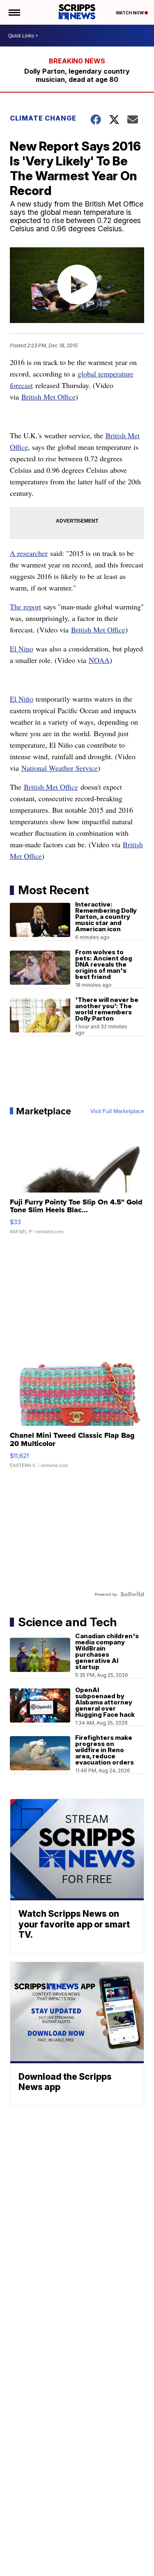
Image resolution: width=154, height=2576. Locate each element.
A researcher (29, 553)
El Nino (22, 649)
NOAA (99, 660)
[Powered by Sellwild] (132, 1594)
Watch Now (130, 13)
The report (25, 607)
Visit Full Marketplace (117, 1111)
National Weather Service (60, 768)
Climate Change (43, 118)
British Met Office (48, 397)
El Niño (22, 699)
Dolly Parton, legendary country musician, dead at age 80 (77, 75)
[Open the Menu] (14, 12)
